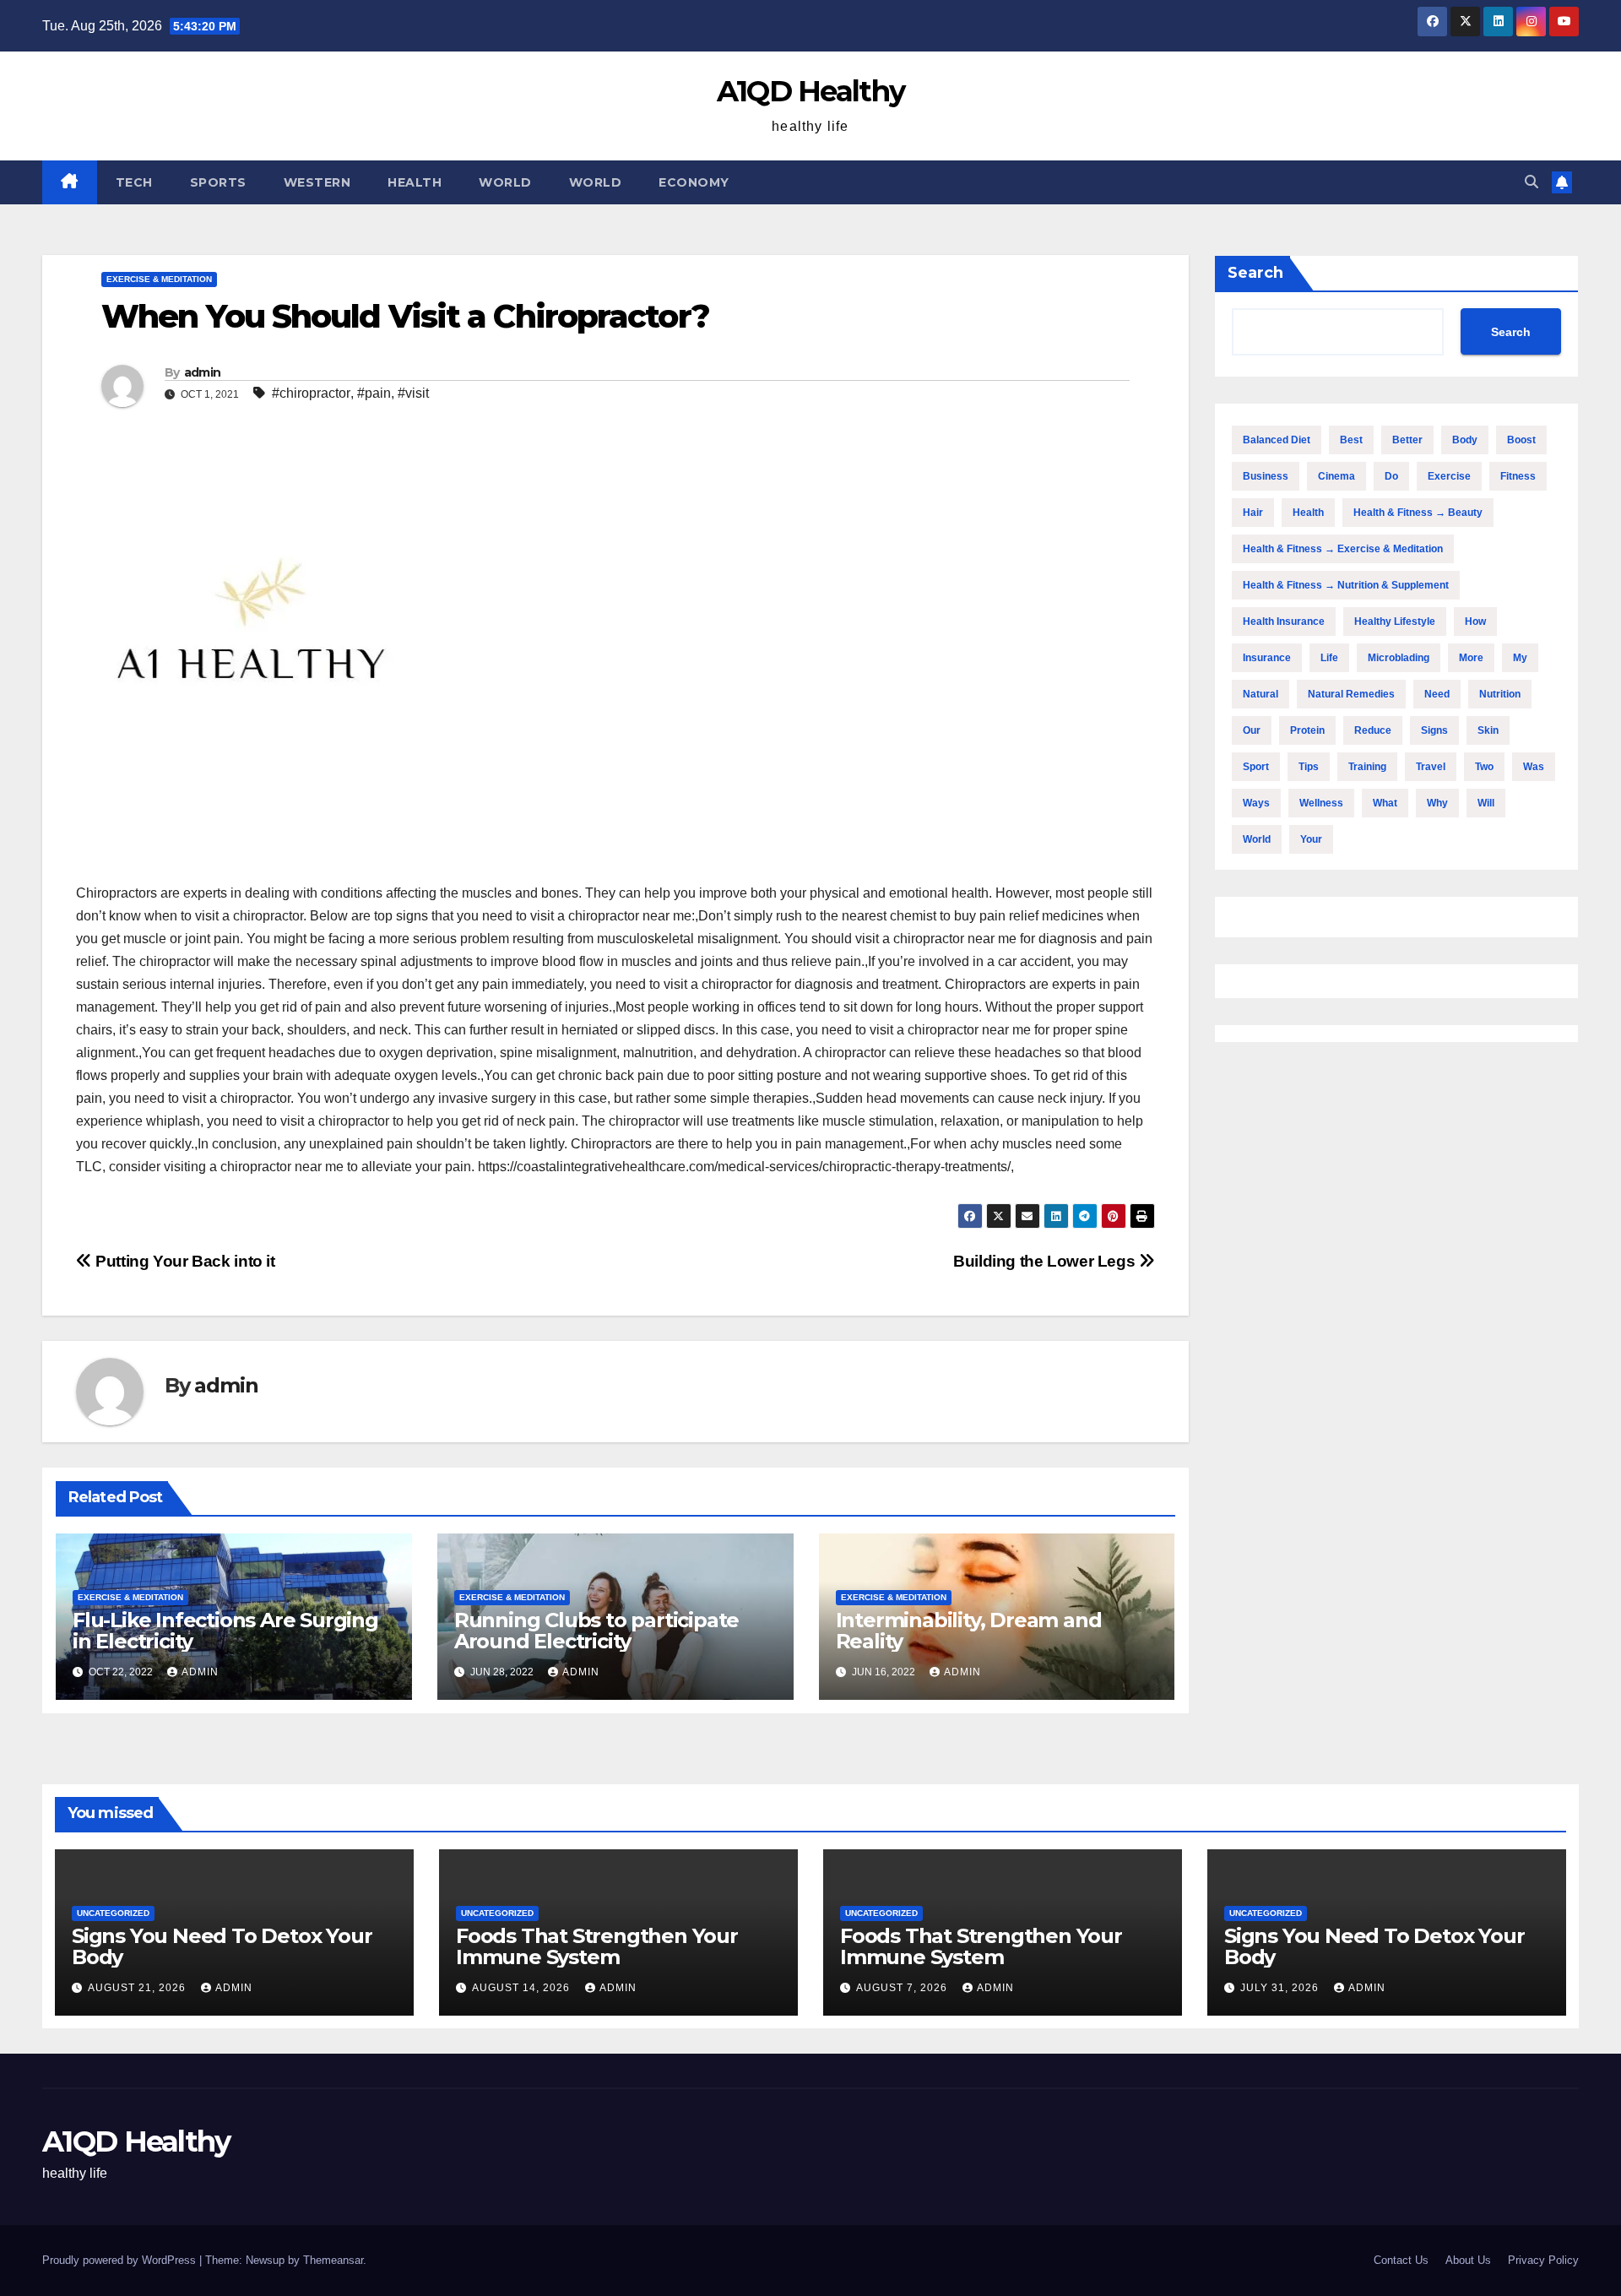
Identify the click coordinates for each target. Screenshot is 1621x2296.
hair (1253, 513)
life (1329, 658)
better (1407, 440)
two (1484, 767)
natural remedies (1351, 694)
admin (203, 372)
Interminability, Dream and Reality (969, 1631)
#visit (413, 393)
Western (317, 182)
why (1437, 803)
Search (1255, 273)
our (1252, 730)
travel (1431, 767)
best (1351, 440)
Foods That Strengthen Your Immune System (597, 1946)
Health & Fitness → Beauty (1418, 513)
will (1486, 803)
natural (1260, 694)
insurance (1267, 658)
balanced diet (1277, 440)
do (1391, 476)
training (1367, 767)
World (505, 182)
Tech (134, 182)
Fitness (1518, 476)
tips (1309, 767)
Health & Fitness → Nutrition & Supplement (1346, 585)
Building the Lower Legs (1046, 1261)
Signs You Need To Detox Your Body (222, 1946)
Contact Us (1401, 2260)
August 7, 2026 (903, 1988)
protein (1307, 730)
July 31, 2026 (1281, 1988)
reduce (1373, 730)
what (1385, 803)
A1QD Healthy (811, 91)
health (1308, 513)
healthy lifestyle (1395, 621)
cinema (1336, 476)
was (1534, 767)
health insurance (1284, 621)
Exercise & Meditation (159, 279)
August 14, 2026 (523, 1988)
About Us (1468, 2260)
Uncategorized (113, 1913)
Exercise (1449, 476)
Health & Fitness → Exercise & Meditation (1343, 549)
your (1311, 839)
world (1257, 839)
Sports (218, 182)
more (1471, 658)
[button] (1532, 182)
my (1520, 658)
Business (1266, 476)
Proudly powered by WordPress (121, 2260)
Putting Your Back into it (184, 1261)
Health (415, 182)
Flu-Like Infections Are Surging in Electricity (225, 1631)
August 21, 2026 (138, 1988)
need (1437, 694)
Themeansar (333, 2260)
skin (1488, 730)
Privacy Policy (1543, 2260)
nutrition (1500, 694)
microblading (1399, 658)
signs (1434, 730)
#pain (374, 393)
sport (1256, 767)
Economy (694, 182)
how (1475, 621)
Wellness (1321, 803)
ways (1256, 803)
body (1465, 440)
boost (1521, 440)
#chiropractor (311, 393)
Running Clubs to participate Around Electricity (596, 1631)
